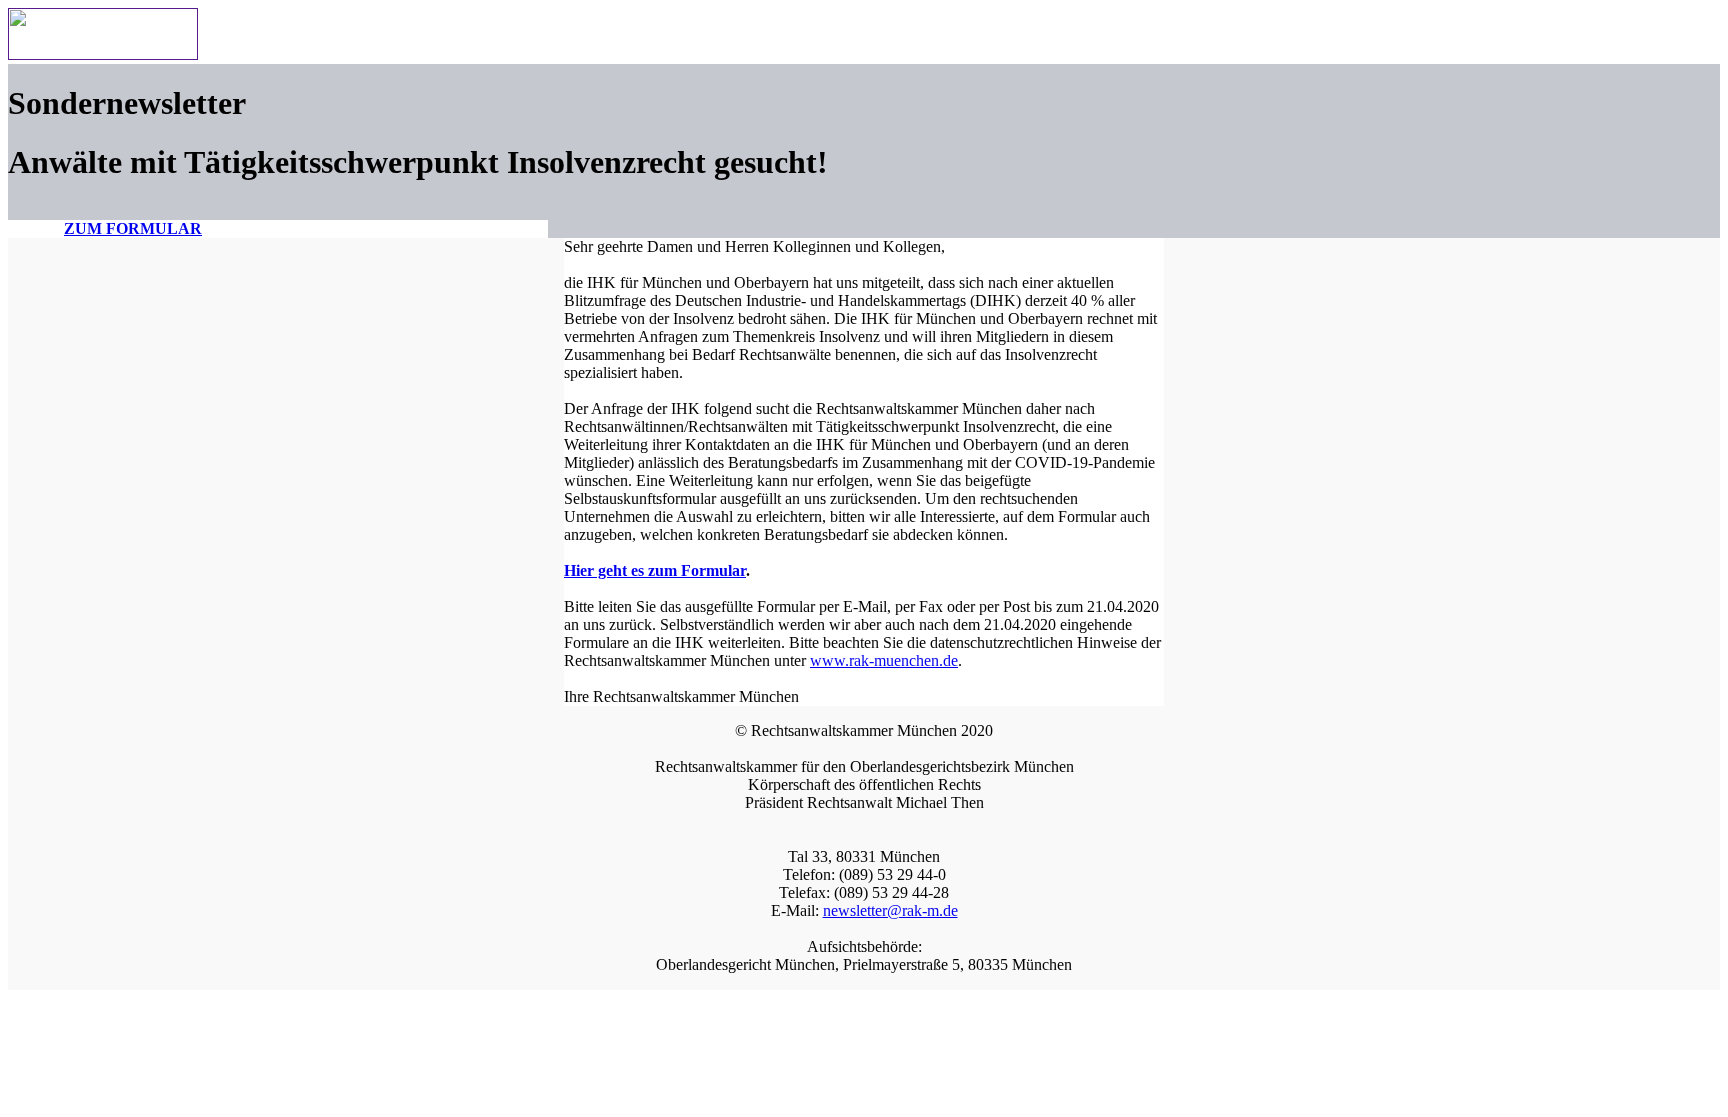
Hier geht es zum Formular (655, 570)
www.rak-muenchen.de (884, 660)
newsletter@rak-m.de (890, 910)
